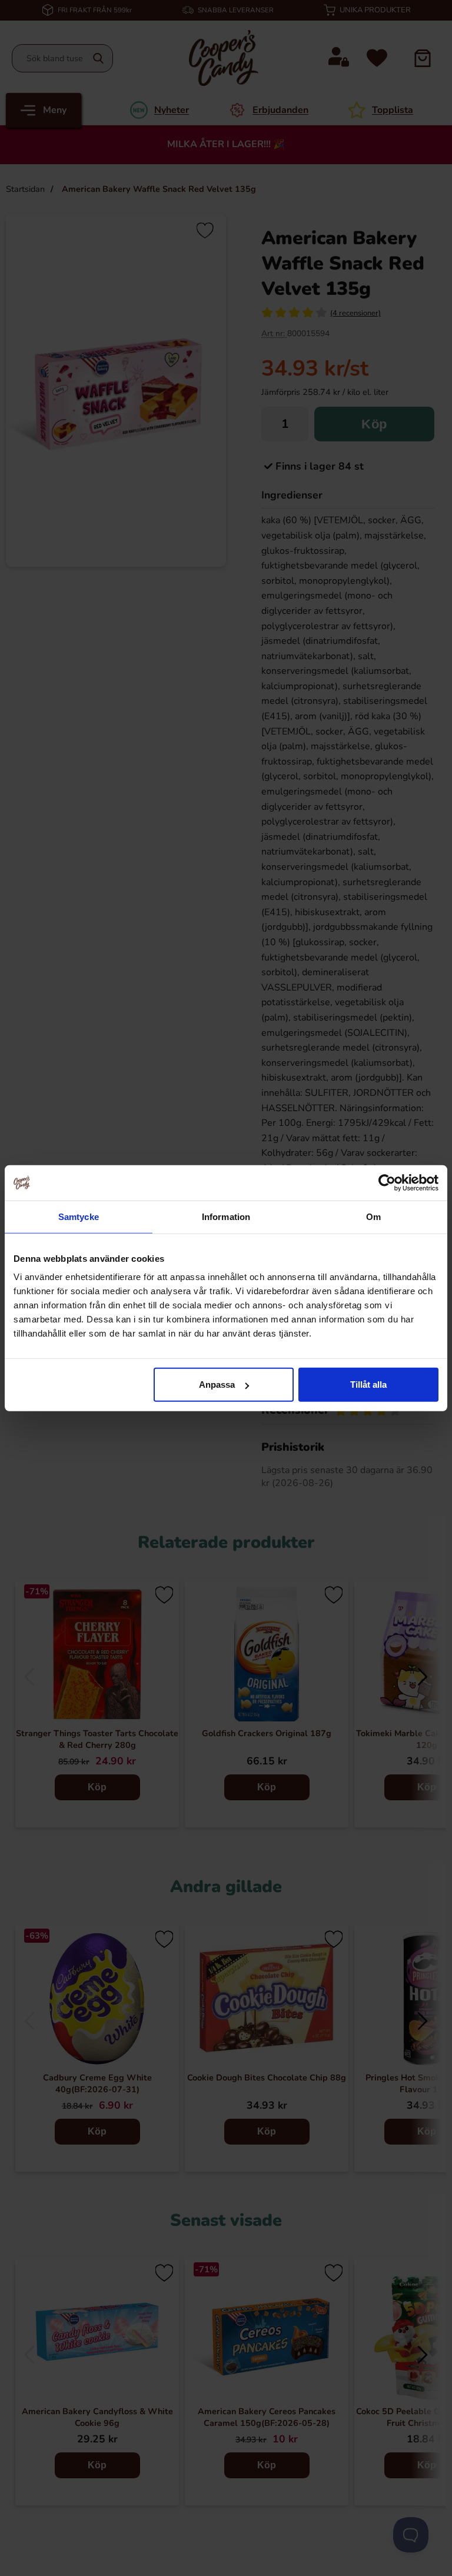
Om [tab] (373, 1216)
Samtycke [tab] (79, 1216)
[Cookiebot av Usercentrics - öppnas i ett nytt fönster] (387, 1182)
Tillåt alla (368, 1385)
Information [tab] (226, 1216)
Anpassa (217, 1385)
